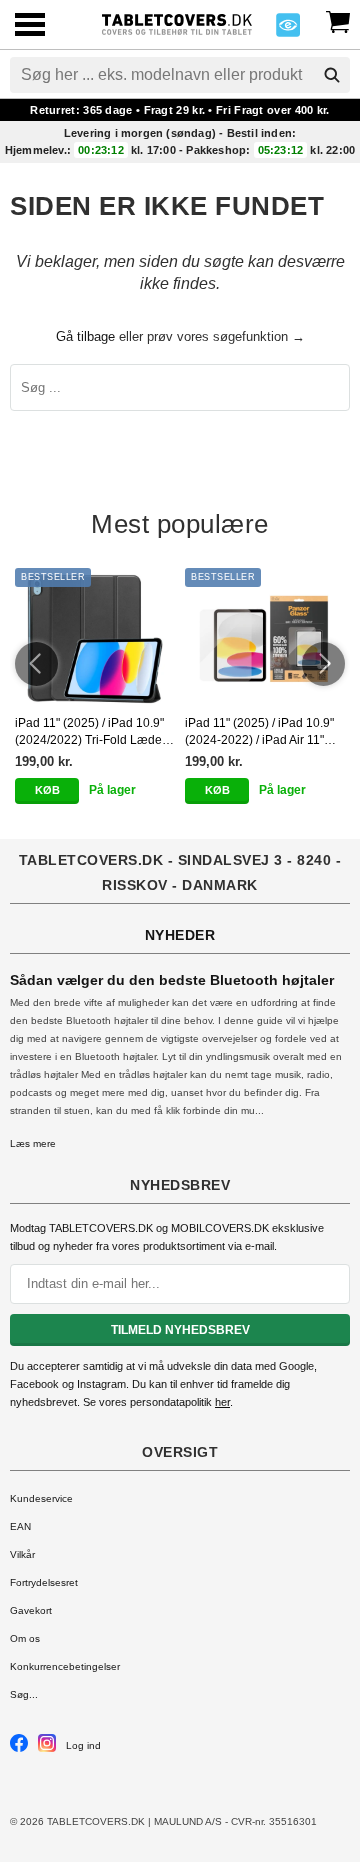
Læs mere (33, 1143)
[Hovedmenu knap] (30, 26)
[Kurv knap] (338, 20)
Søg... (24, 1694)
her (222, 1402)
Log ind (83, 1745)
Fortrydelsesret (44, 1582)
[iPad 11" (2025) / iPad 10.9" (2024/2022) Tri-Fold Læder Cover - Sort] (95, 638)
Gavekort (31, 1610)
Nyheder (180, 935)
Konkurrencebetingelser (65, 1666)
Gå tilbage (85, 336)
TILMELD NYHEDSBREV (180, 1330)
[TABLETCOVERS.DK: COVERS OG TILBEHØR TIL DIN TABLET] (177, 22)
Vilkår (22, 1554)
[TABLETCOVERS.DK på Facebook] (19, 1748)
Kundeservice (41, 1498)
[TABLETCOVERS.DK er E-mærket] (288, 30)
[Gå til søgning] (332, 75)
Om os (25, 1638)
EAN (20, 1526)
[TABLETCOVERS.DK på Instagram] (47, 1748)
